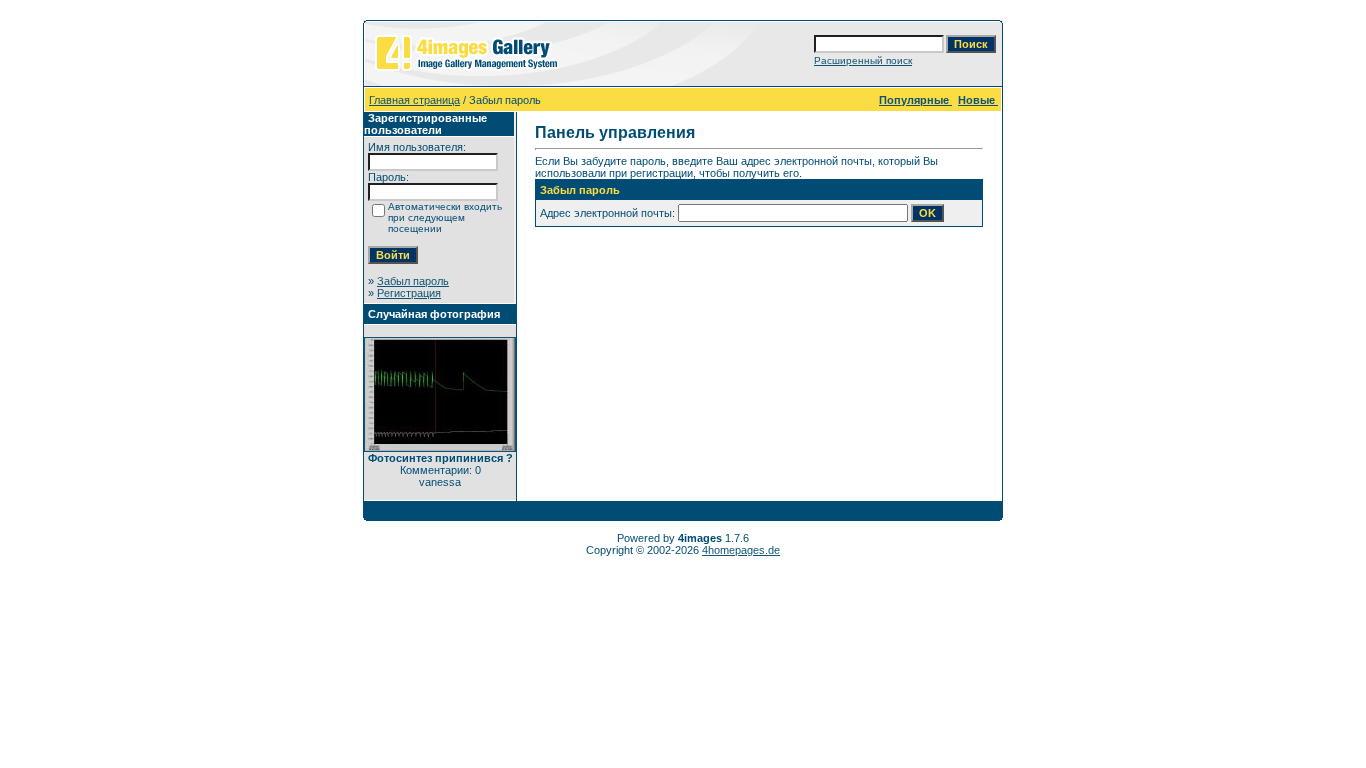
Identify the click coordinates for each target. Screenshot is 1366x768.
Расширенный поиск (863, 60)
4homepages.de (741, 550)
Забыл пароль (413, 281)
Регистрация (409, 293)
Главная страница (414, 100)
